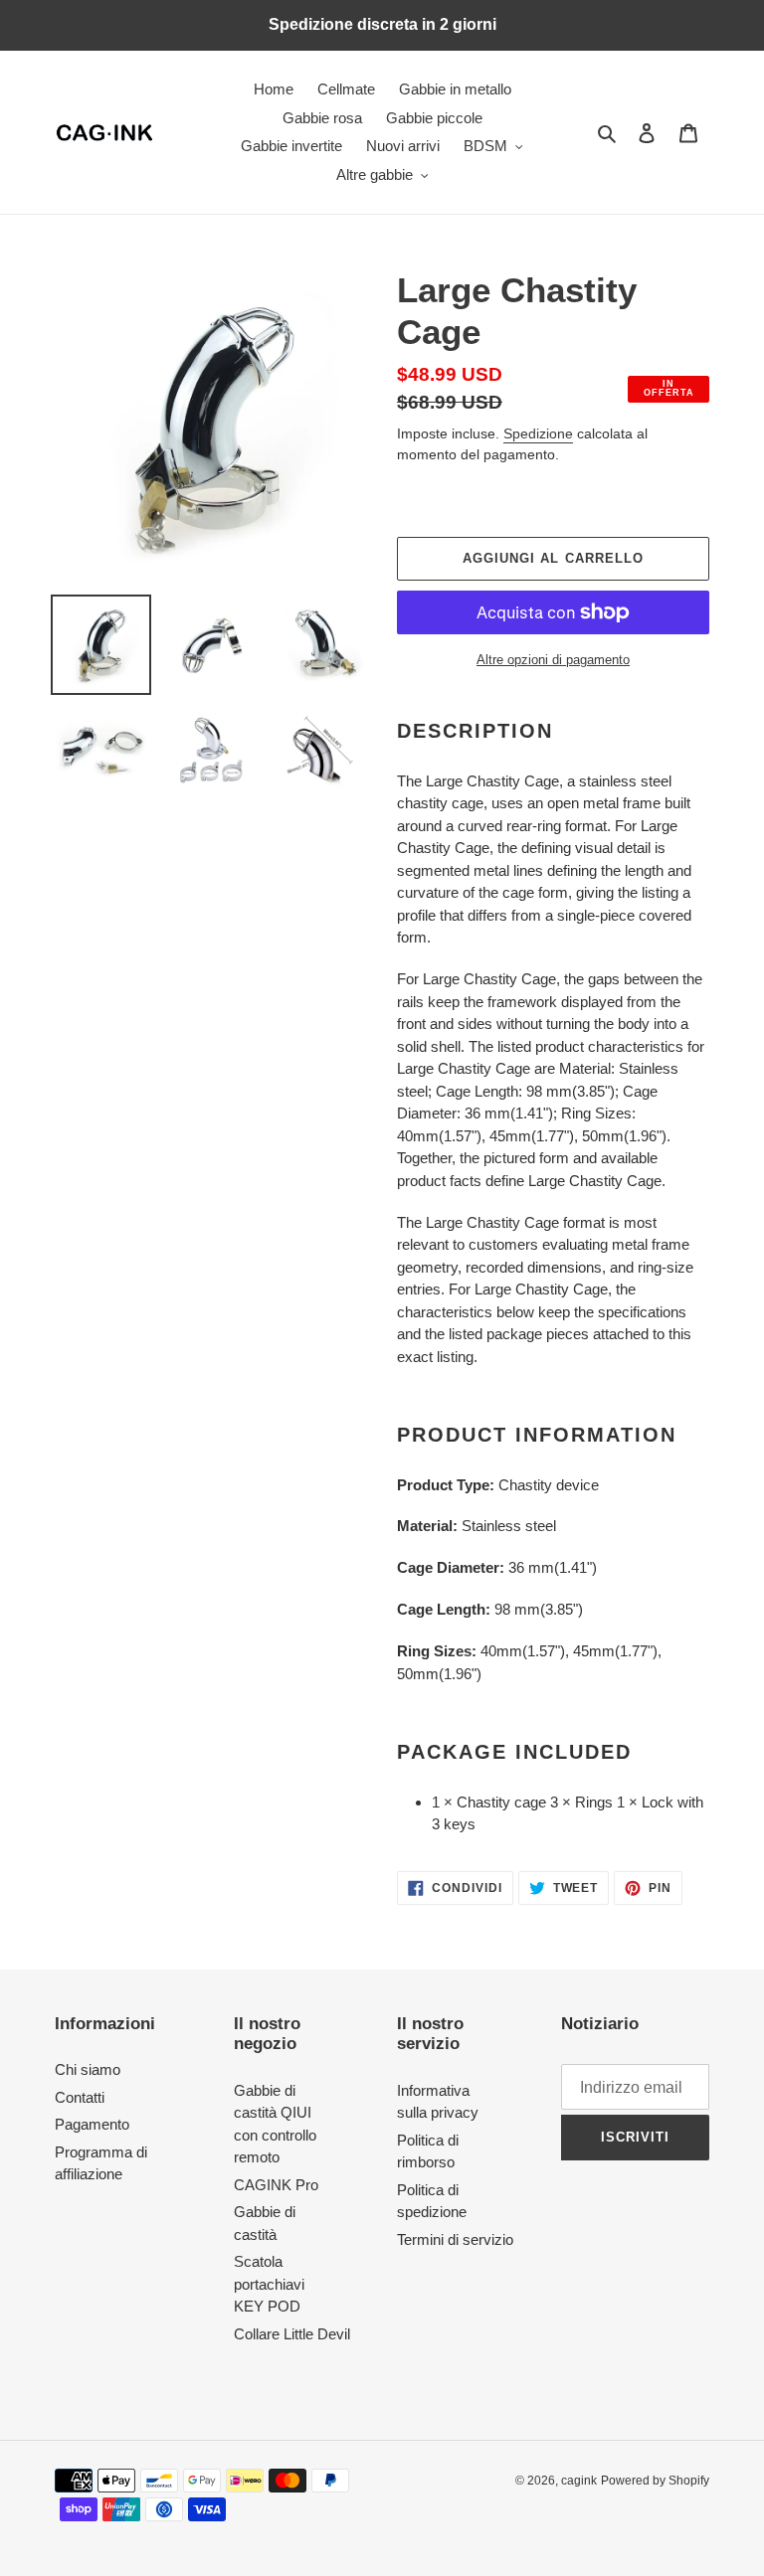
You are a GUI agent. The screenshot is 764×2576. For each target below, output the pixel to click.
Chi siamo (88, 2069)
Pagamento (92, 2124)
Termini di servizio (455, 2239)
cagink (579, 2481)
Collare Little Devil (292, 2334)
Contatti (80, 2097)
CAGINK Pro (276, 2185)
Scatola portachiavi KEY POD (269, 2284)
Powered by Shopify (655, 2481)
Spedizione (538, 433)
